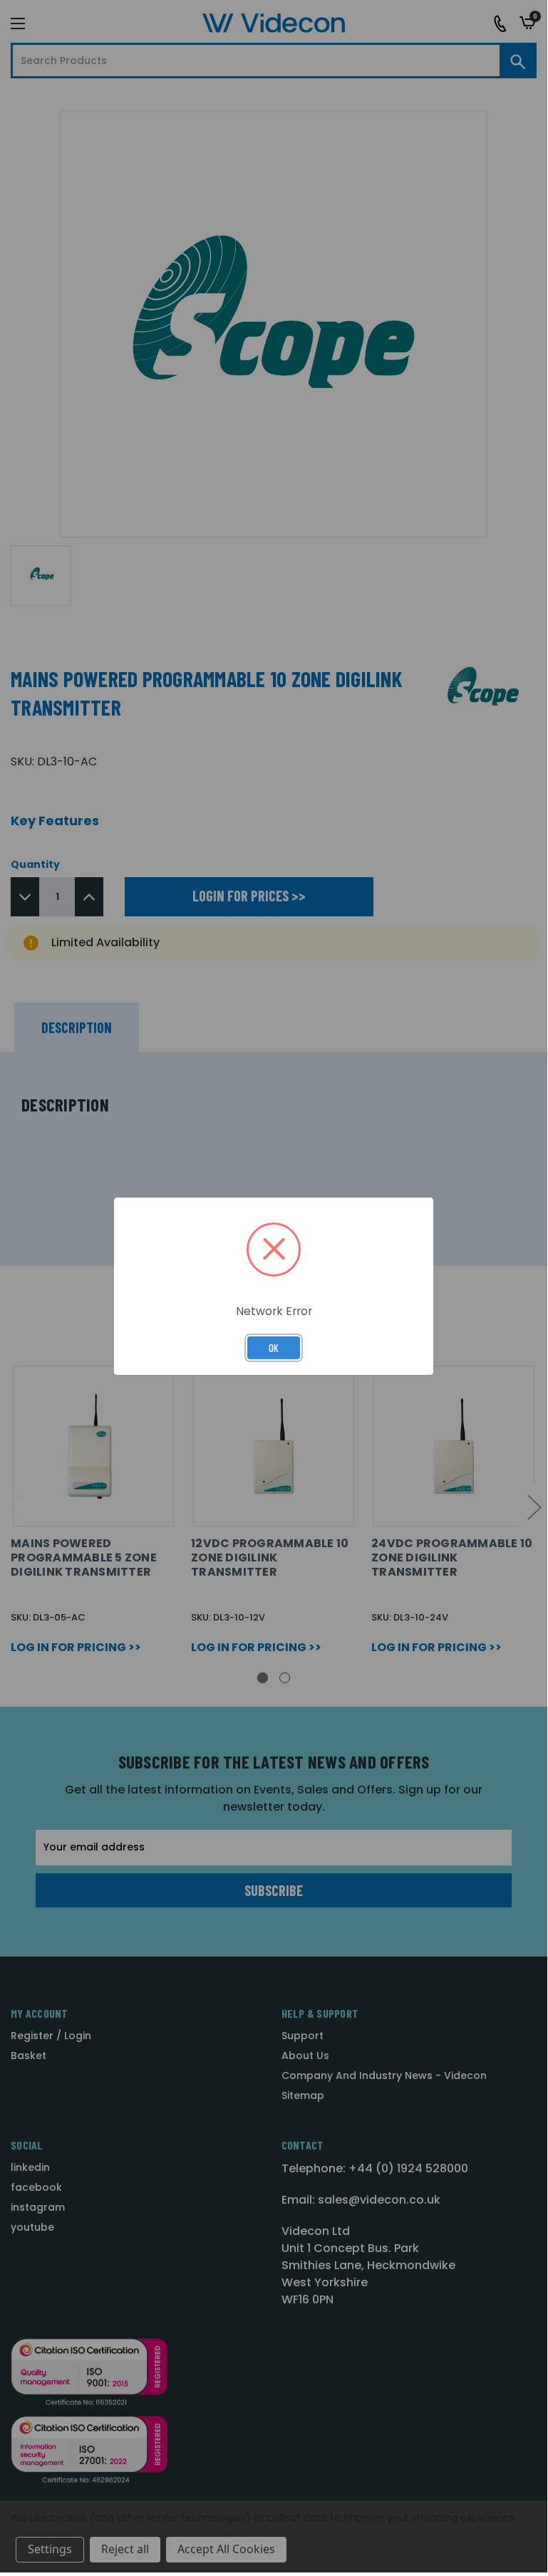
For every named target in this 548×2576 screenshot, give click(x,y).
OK (274, 1348)
